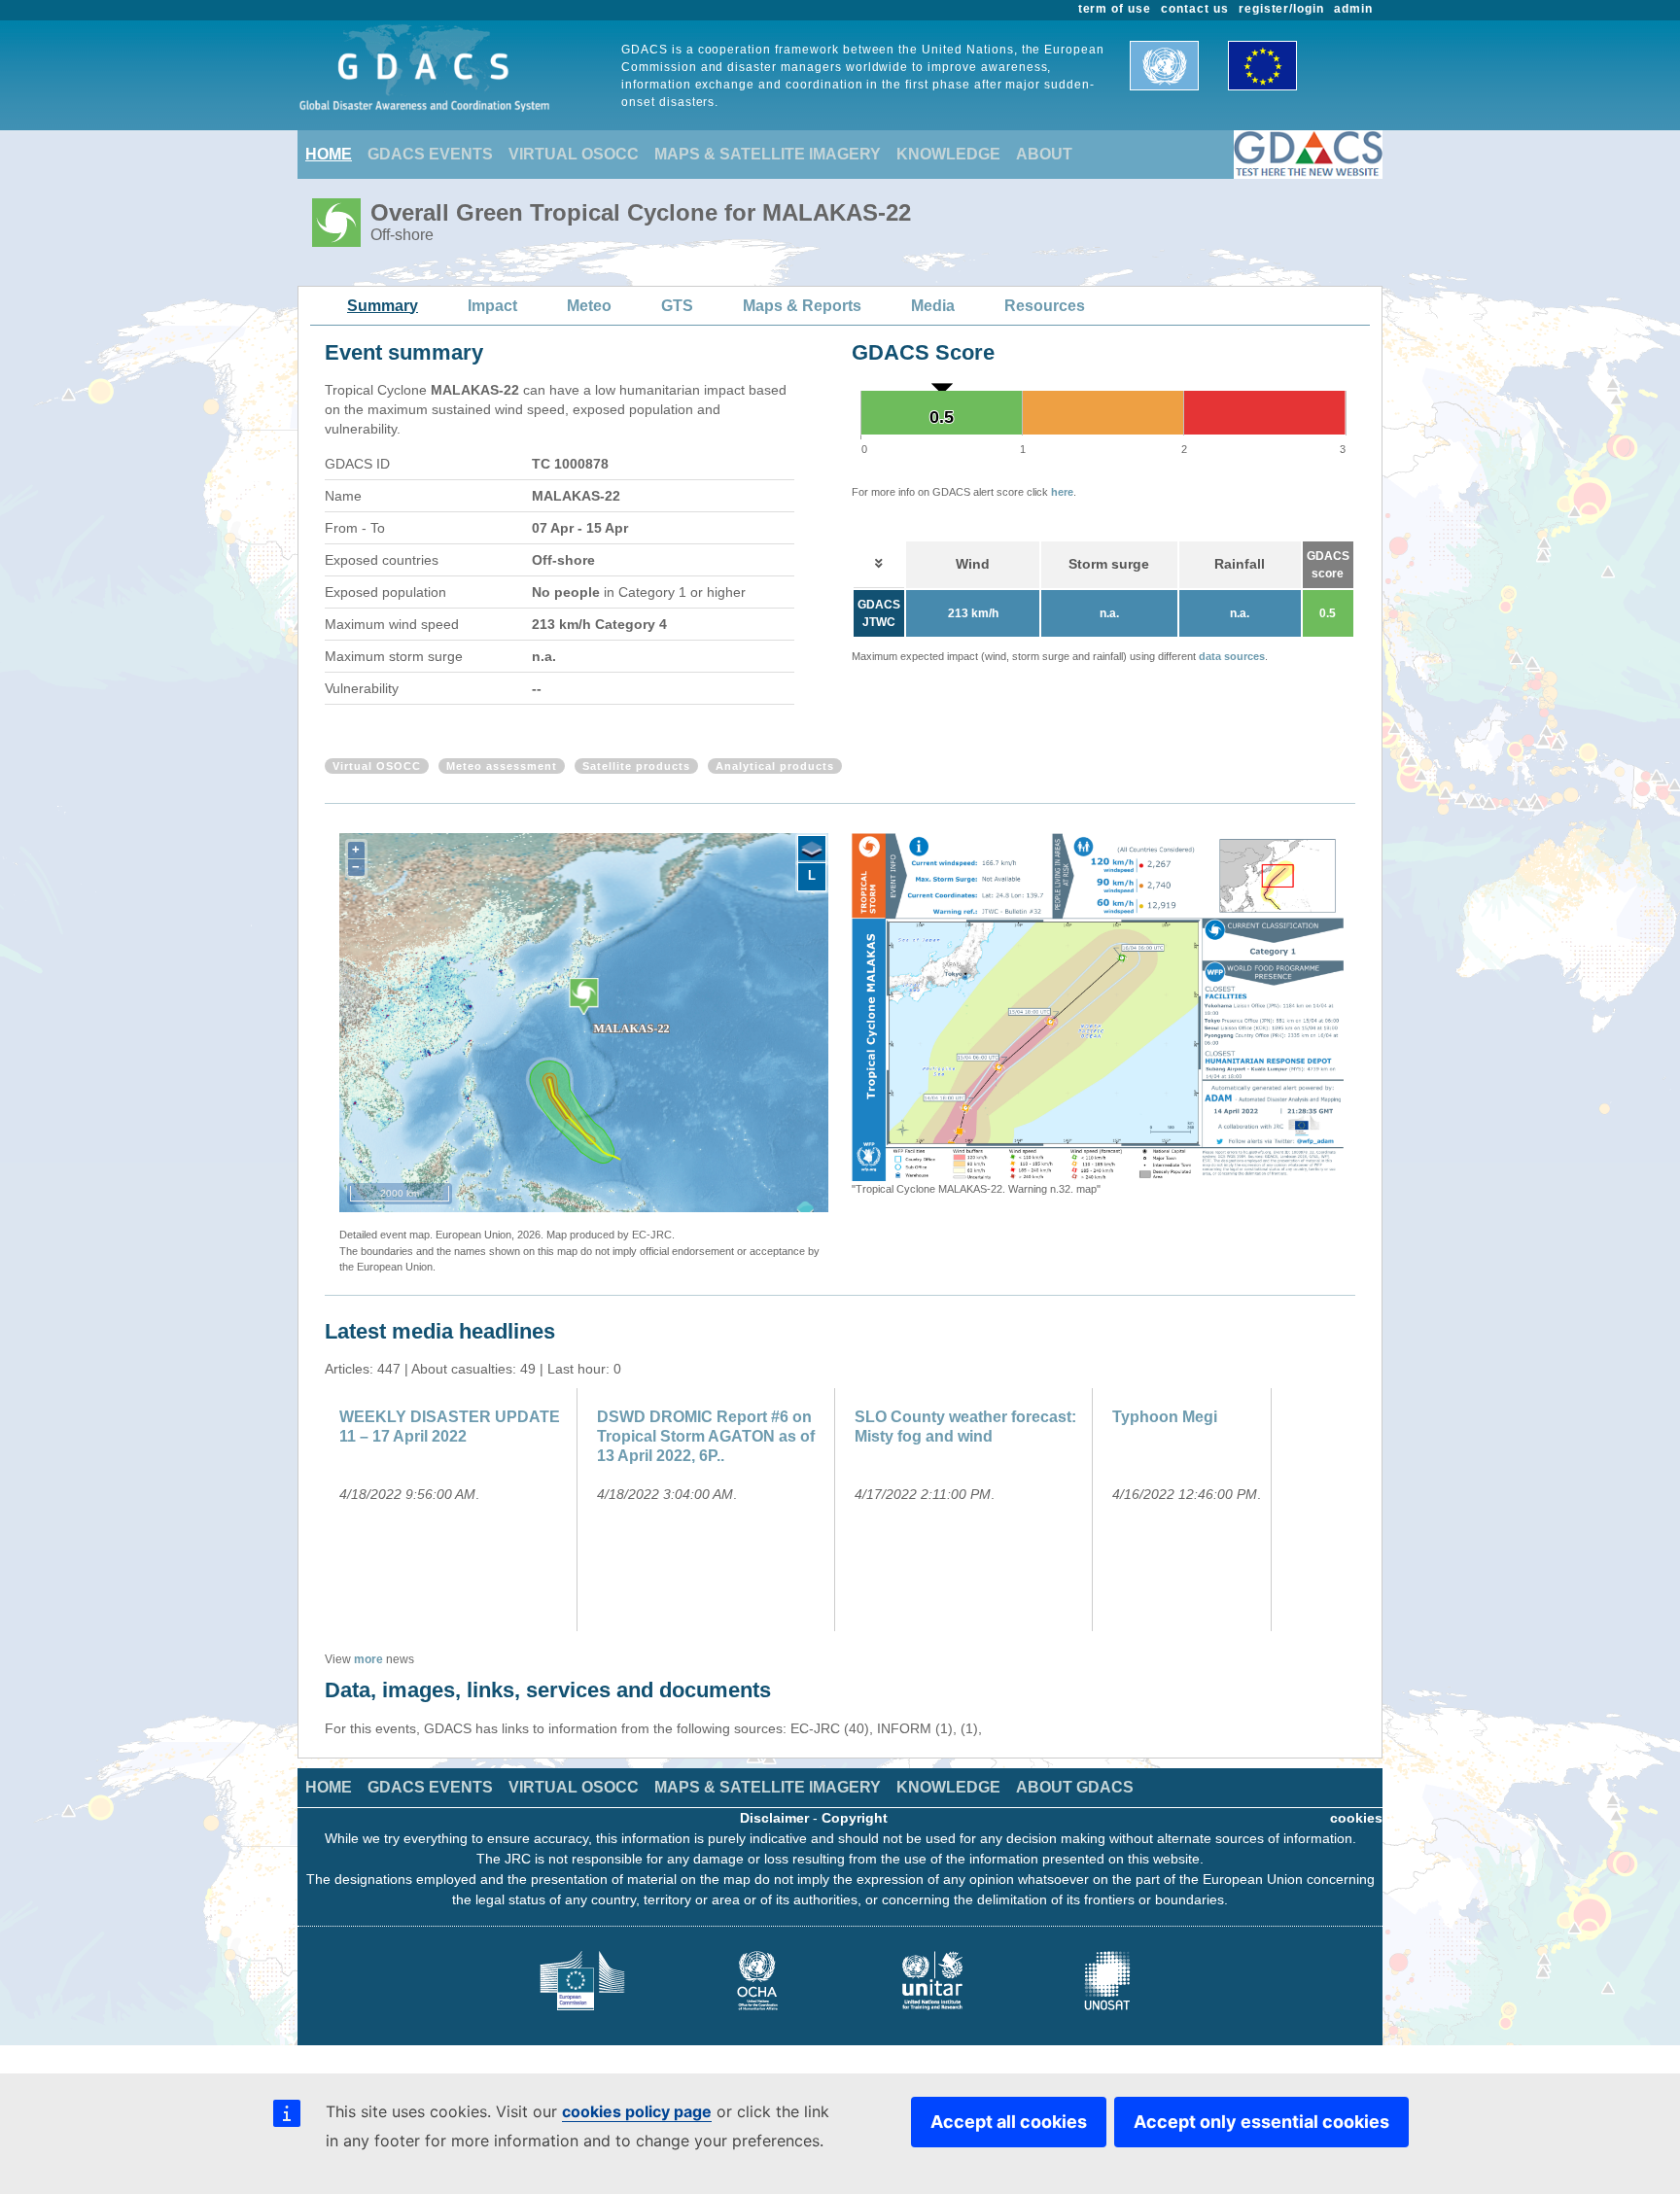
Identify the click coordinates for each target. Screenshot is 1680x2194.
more (368, 1659)
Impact (492, 306)
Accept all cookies (1009, 2122)
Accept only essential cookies (1261, 2122)
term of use (1115, 9)
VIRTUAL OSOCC (574, 154)
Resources (1045, 306)
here (1062, 492)
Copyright (855, 1818)
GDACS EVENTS (430, 154)
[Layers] (812, 850)
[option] (1098, 1015)
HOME (329, 154)
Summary (383, 306)
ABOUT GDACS (1075, 1787)
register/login (1281, 9)
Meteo (589, 306)
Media (933, 306)
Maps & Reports (802, 306)
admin (1353, 9)
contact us (1195, 9)
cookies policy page (637, 2111)
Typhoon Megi (1165, 1417)
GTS (677, 306)
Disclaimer (774, 1818)
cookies (1356, 1818)
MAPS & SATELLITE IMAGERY (768, 154)
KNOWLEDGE (948, 154)
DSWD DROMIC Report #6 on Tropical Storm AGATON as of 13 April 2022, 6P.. (706, 1436)
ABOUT (1044, 154)
